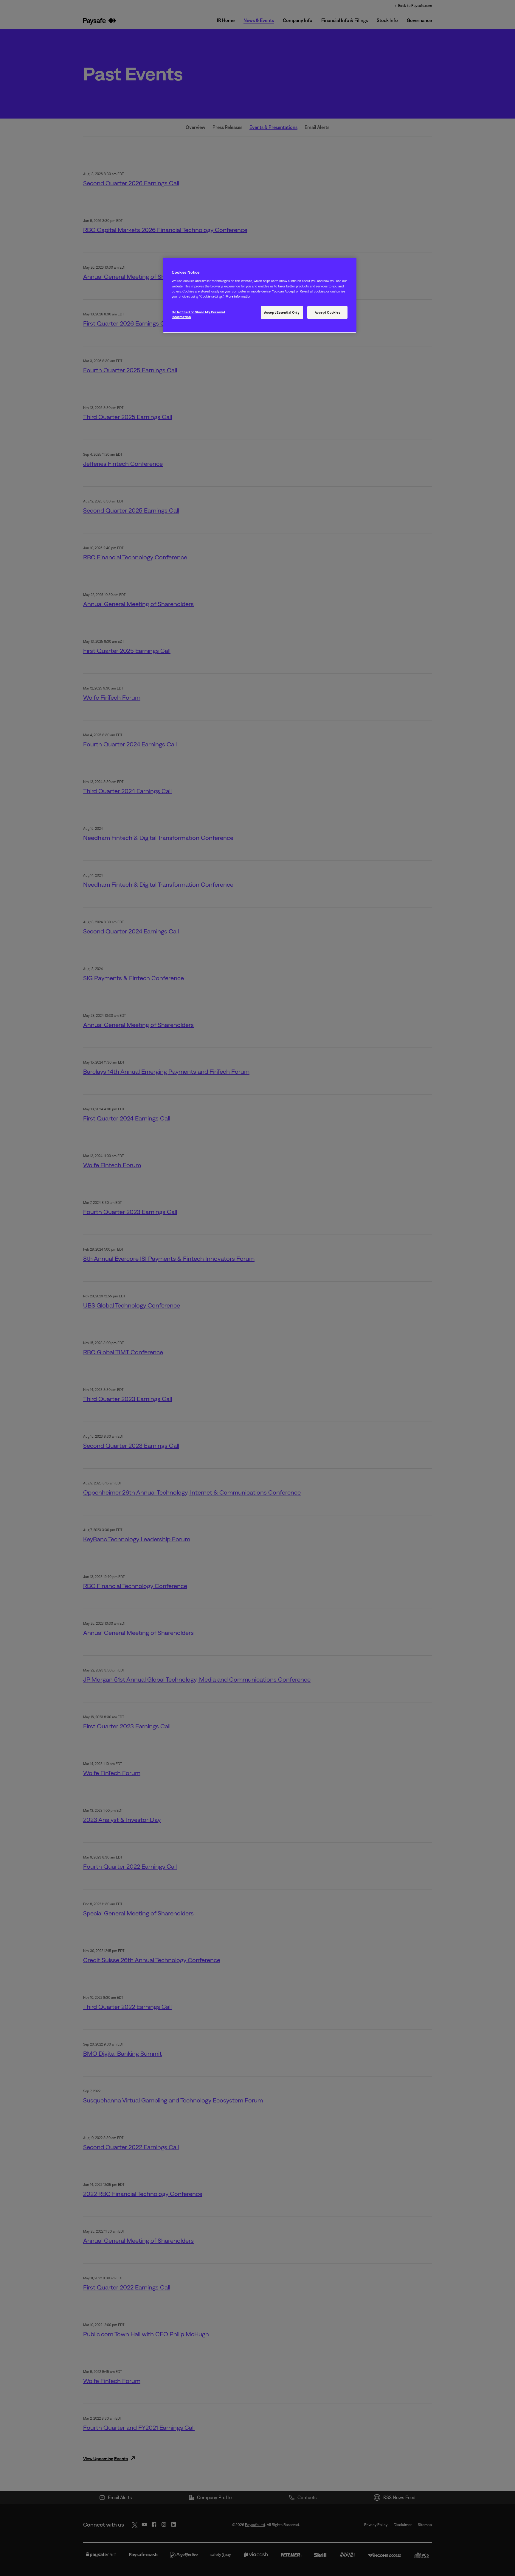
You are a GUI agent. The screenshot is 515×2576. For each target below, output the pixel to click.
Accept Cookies (328, 312)
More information (238, 296)
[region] (260, 295)
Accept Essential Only (282, 312)
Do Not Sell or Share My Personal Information (198, 314)
